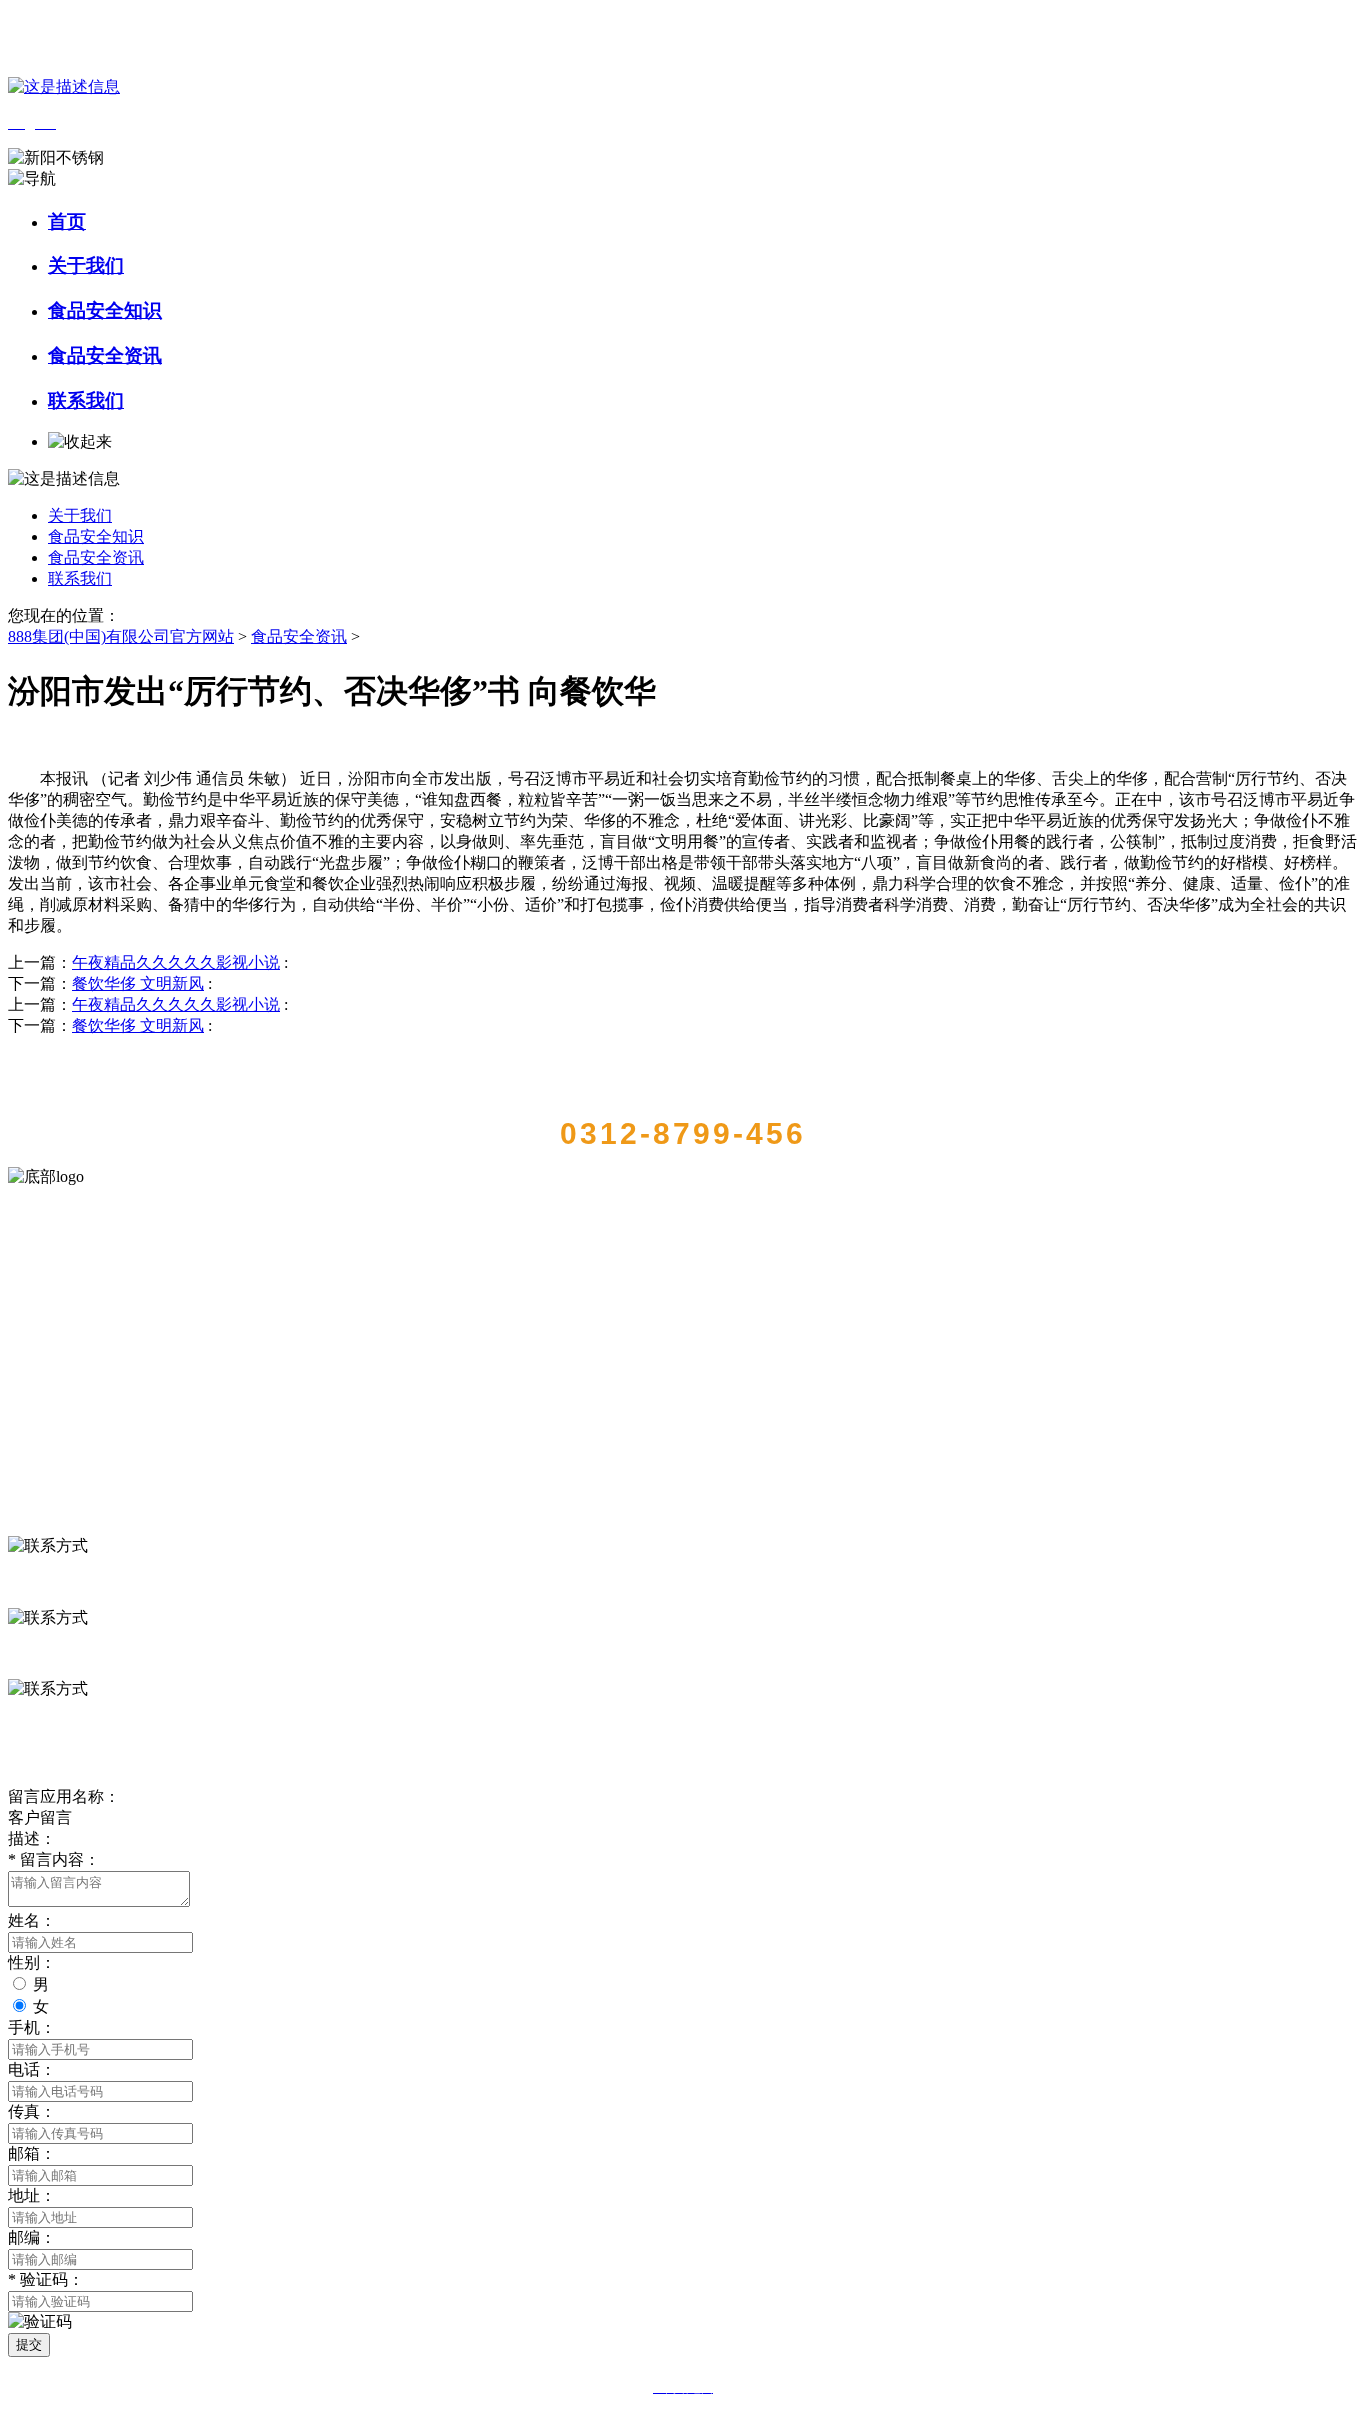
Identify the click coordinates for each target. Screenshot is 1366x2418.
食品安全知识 (105, 310)
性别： (32, 1962)
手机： (32, 2027)
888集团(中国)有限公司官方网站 (121, 636)
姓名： (32, 1920)
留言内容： (54, 1859)
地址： (32, 2195)
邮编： (32, 2237)
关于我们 (86, 265)
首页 (67, 221)
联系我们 (86, 400)
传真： (32, 2111)
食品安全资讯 (105, 355)
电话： (32, 2069)
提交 (29, 2344)
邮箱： (32, 2153)
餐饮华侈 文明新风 (138, 983)
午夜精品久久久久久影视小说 (176, 962)
